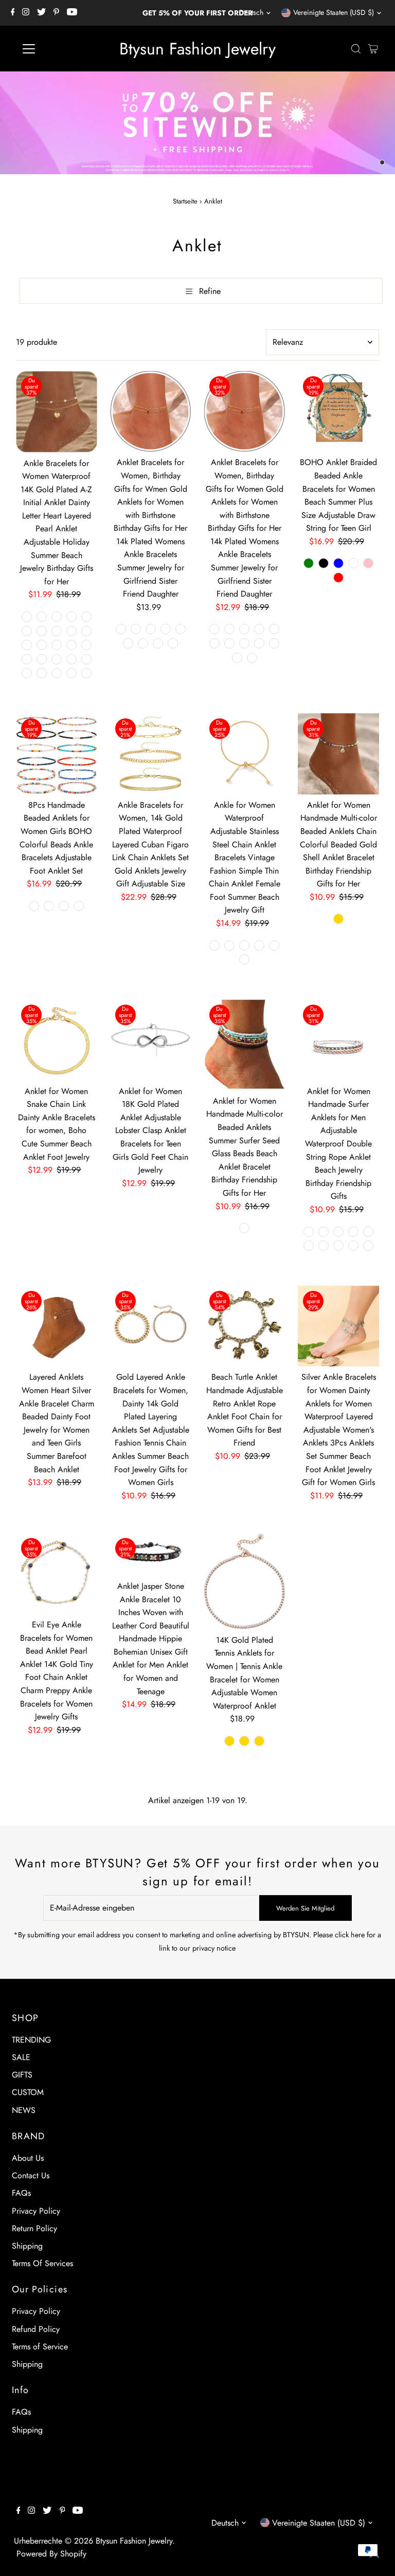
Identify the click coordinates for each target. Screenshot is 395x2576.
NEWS (24, 2110)
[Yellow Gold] (259, 1741)
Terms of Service (40, 2347)
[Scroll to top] (374, 2555)
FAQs (21, 2193)
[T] (71, 659)
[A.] (27, 617)
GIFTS (22, 2075)
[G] (27, 631)
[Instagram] (26, 13)
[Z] (86, 673)
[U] (86, 659)
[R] (42, 659)
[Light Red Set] (324, 1246)
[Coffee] (353, 563)
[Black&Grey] (353, 1232)
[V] (27, 673)
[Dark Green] (309, 563)
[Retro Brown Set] (309, 1232)
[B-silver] (244, 946)
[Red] (338, 578)
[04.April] (259, 629)
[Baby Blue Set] (338, 1232)
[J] (71, 631)
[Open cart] (373, 49)
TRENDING (31, 2040)
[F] (86, 617)
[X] (57, 673)
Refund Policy (36, 2329)
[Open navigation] (59, 49)
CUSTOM (28, 2092)
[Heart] (274, 946)
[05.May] (151, 629)
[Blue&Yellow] (368, 1232)
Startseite (185, 201)
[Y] (71, 673)
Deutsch (251, 12)
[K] (86, 631)
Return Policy (34, 2228)
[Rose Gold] (229, 1741)
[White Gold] (244, 1741)
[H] (42, 631)
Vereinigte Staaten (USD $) (334, 12)
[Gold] (338, 919)
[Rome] (259, 946)
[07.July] (181, 629)
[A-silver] (229, 946)
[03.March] (244, 629)
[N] (57, 645)
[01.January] (121, 629)
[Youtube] (72, 13)
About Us (28, 2158)
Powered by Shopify (51, 2554)
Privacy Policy (36, 2211)
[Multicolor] (244, 1228)
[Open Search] (356, 49)
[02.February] (136, 629)
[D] (71, 617)
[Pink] (368, 563)
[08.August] (128, 643)
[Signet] (244, 959)
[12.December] (252, 658)
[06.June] (166, 629)
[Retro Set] (324, 1232)
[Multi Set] (353, 1246)
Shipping (27, 2246)
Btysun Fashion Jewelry (197, 49)
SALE (21, 2057)
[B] (42, 617)
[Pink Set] (368, 1246)
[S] (57, 659)
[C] (57, 617)
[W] (42, 673)
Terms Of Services (42, 2263)
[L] (27, 645)
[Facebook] (13, 13)
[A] (34, 906)
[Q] (27, 659)
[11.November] (173, 643)
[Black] (324, 563)
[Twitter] (41, 13)
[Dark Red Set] (309, 1246)
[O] (71, 645)
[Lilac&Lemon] (338, 1246)
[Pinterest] (56, 13)
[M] (42, 645)
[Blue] (338, 563)
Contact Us (31, 2175)
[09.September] (143, 643)
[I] (57, 631)
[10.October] (158, 643)
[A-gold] (214, 946)
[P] (86, 645)
